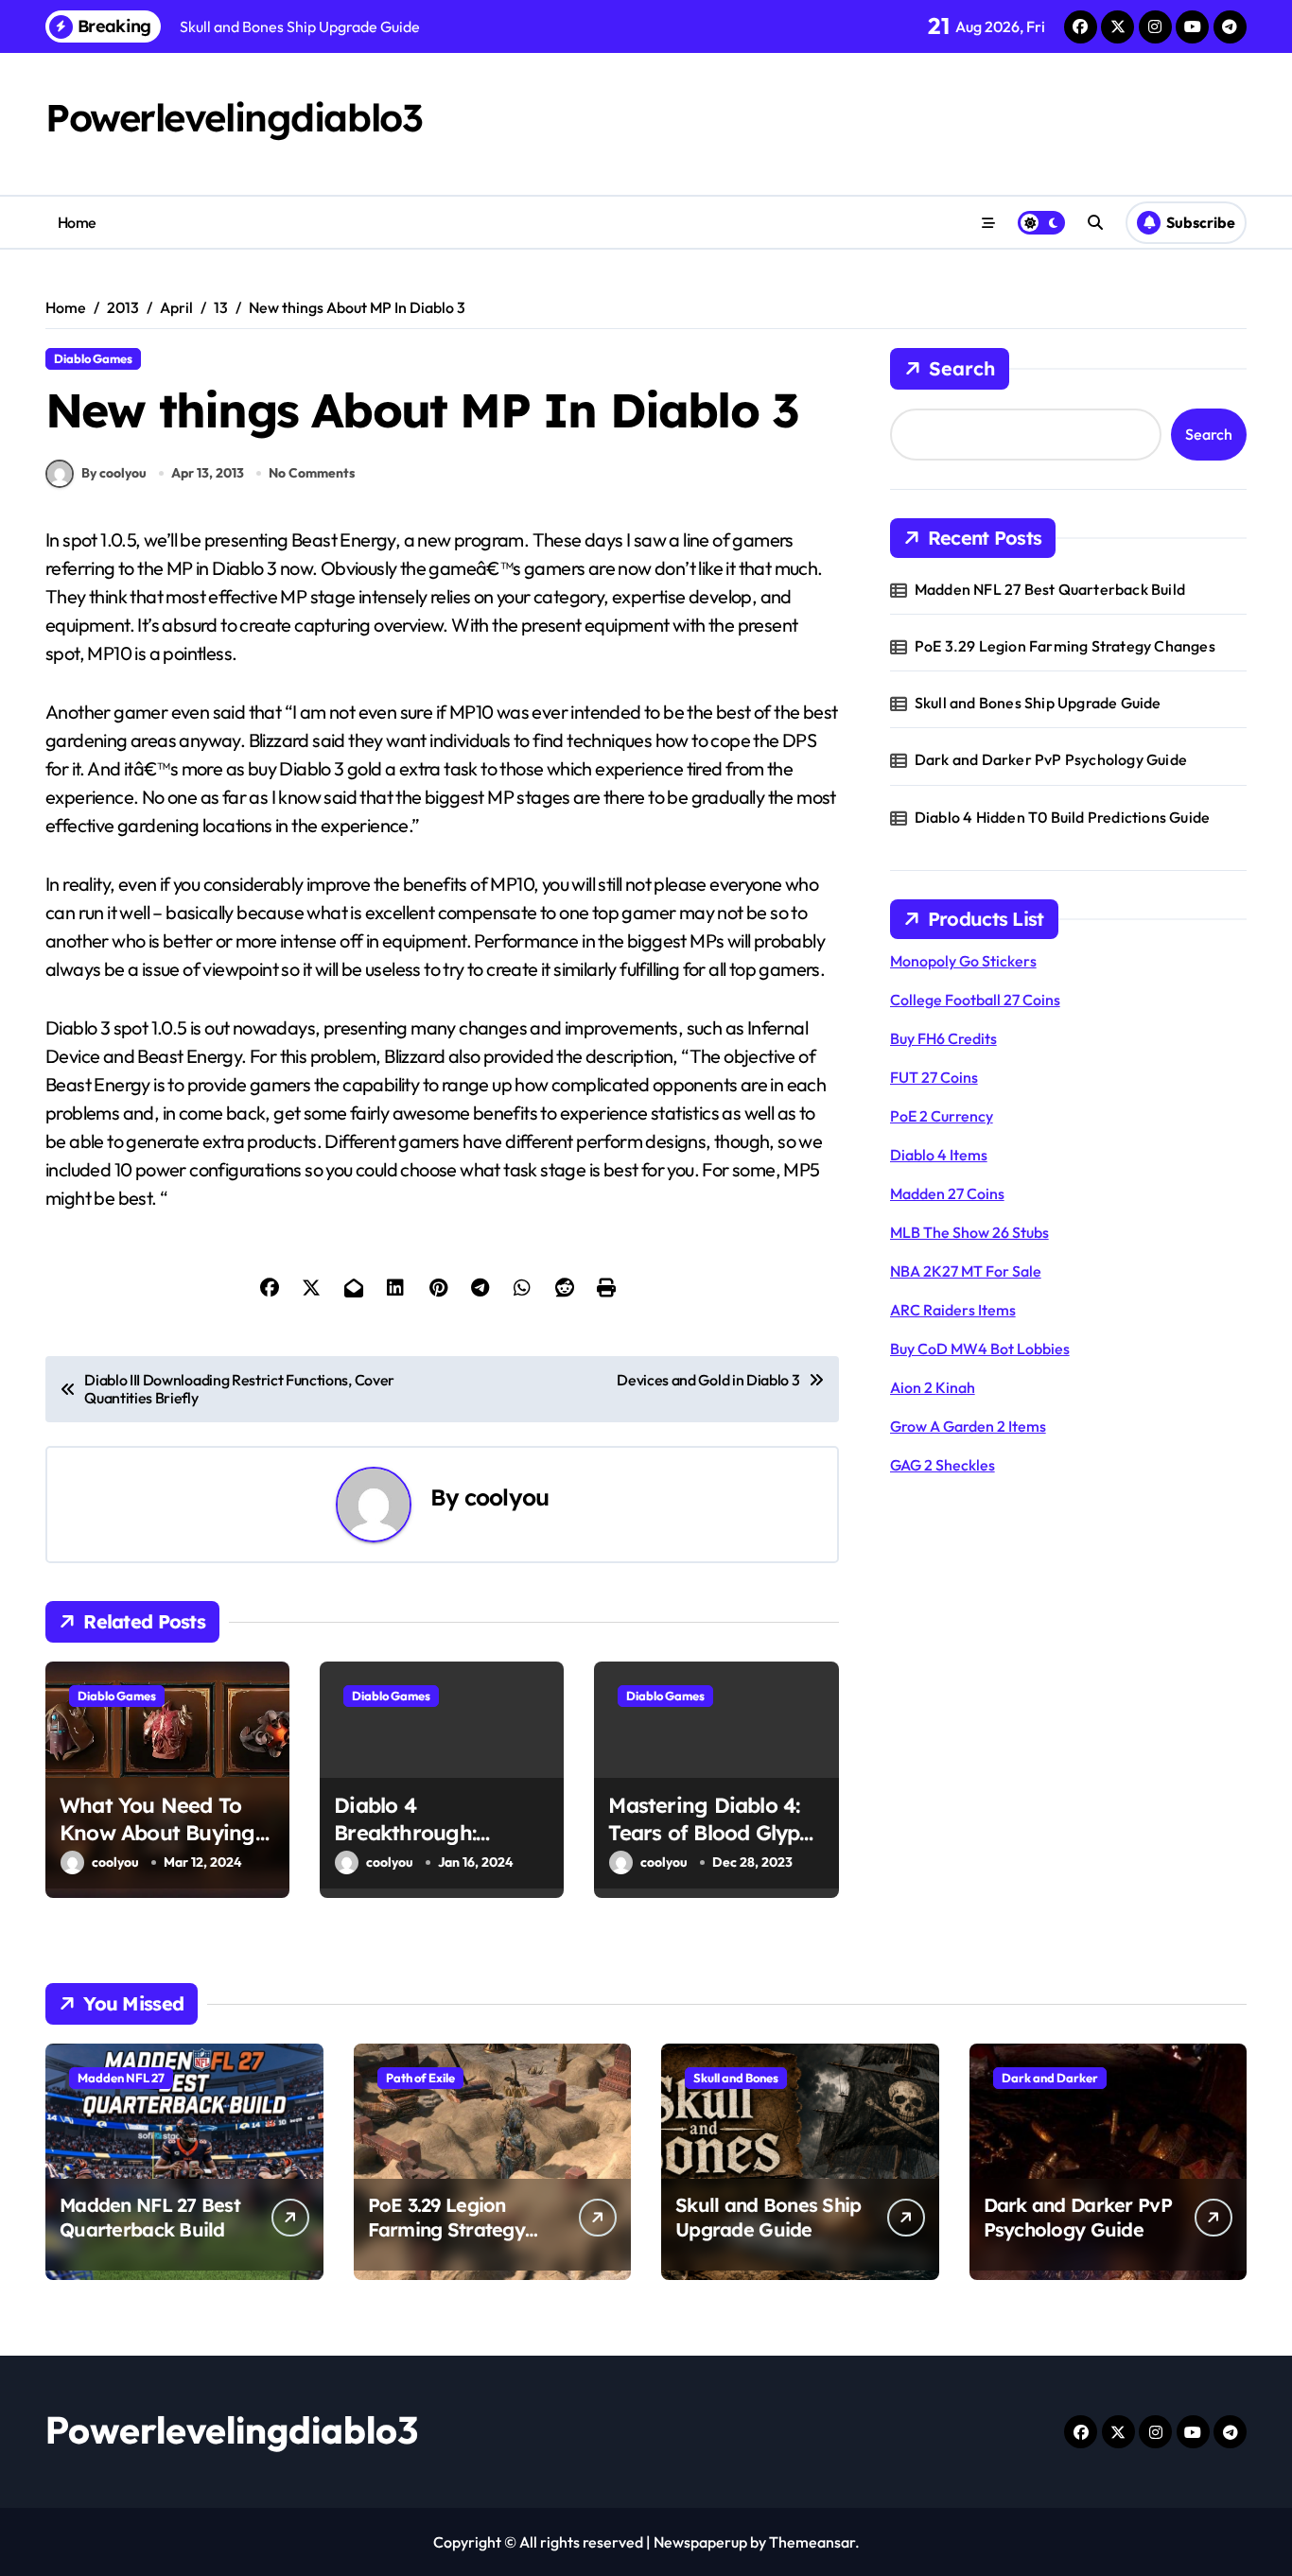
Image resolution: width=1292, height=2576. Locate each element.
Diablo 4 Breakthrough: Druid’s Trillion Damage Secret (410, 1846)
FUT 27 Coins (934, 1077)
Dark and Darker (1050, 2078)
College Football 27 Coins (975, 1000)
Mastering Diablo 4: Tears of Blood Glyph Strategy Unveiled (710, 1832)
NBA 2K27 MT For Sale (966, 1271)
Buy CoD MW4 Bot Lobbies (980, 1349)
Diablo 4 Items (939, 1155)
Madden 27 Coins (947, 1193)
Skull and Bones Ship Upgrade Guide (1038, 703)
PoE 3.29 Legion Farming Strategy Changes (1065, 646)
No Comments (312, 473)
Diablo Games (93, 358)
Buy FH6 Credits (943, 1038)
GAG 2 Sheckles (943, 1465)
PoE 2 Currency (942, 1116)
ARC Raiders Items (953, 1310)
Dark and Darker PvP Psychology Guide (1051, 759)
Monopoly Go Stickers (963, 961)
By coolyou (114, 473)
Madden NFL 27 (121, 2078)
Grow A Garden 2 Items (968, 1426)
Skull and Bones (736, 2078)
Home (77, 222)
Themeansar (812, 2542)
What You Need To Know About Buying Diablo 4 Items (157, 1832)
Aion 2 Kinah (933, 1387)
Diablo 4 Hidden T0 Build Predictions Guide (1062, 817)
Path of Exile (420, 2078)
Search (962, 368)
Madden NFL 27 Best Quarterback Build (1050, 589)
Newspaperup (700, 2542)
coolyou (506, 1497)
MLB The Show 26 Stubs (969, 1232)
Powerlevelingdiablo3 (234, 117)
